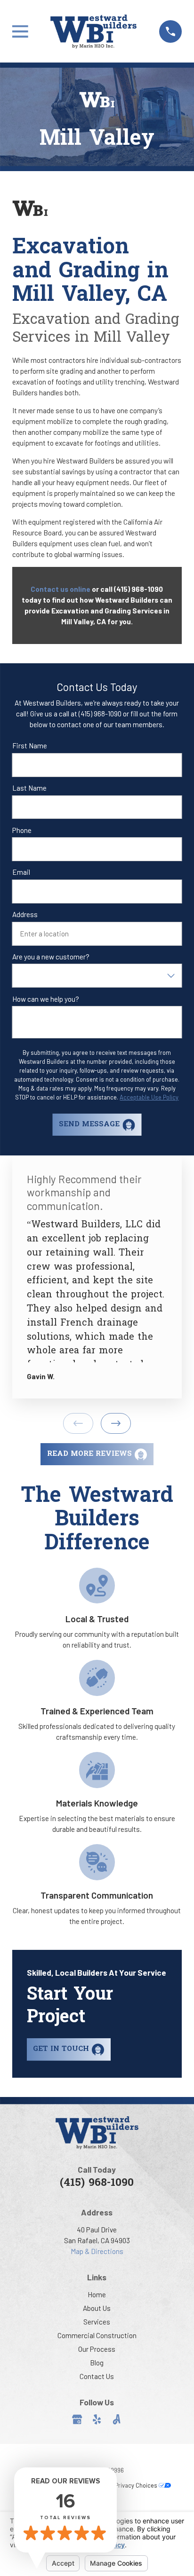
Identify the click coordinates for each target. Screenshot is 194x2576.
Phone (22, 830)
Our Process (97, 2349)
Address (25, 914)
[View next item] (116, 1423)
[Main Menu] (20, 31)
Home (97, 2294)
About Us (97, 2308)
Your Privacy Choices (130, 2485)
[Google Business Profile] (77, 2419)
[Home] (93, 31)
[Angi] (117, 2419)
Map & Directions (97, 2251)
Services (97, 2322)
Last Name (29, 788)
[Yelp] (97, 2419)
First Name (30, 746)
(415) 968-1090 (97, 2183)
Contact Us (97, 2376)
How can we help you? (46, 999)
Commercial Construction (97, 2335)
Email (21, 872)
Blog (97, 2363)
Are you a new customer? (51, 957)
